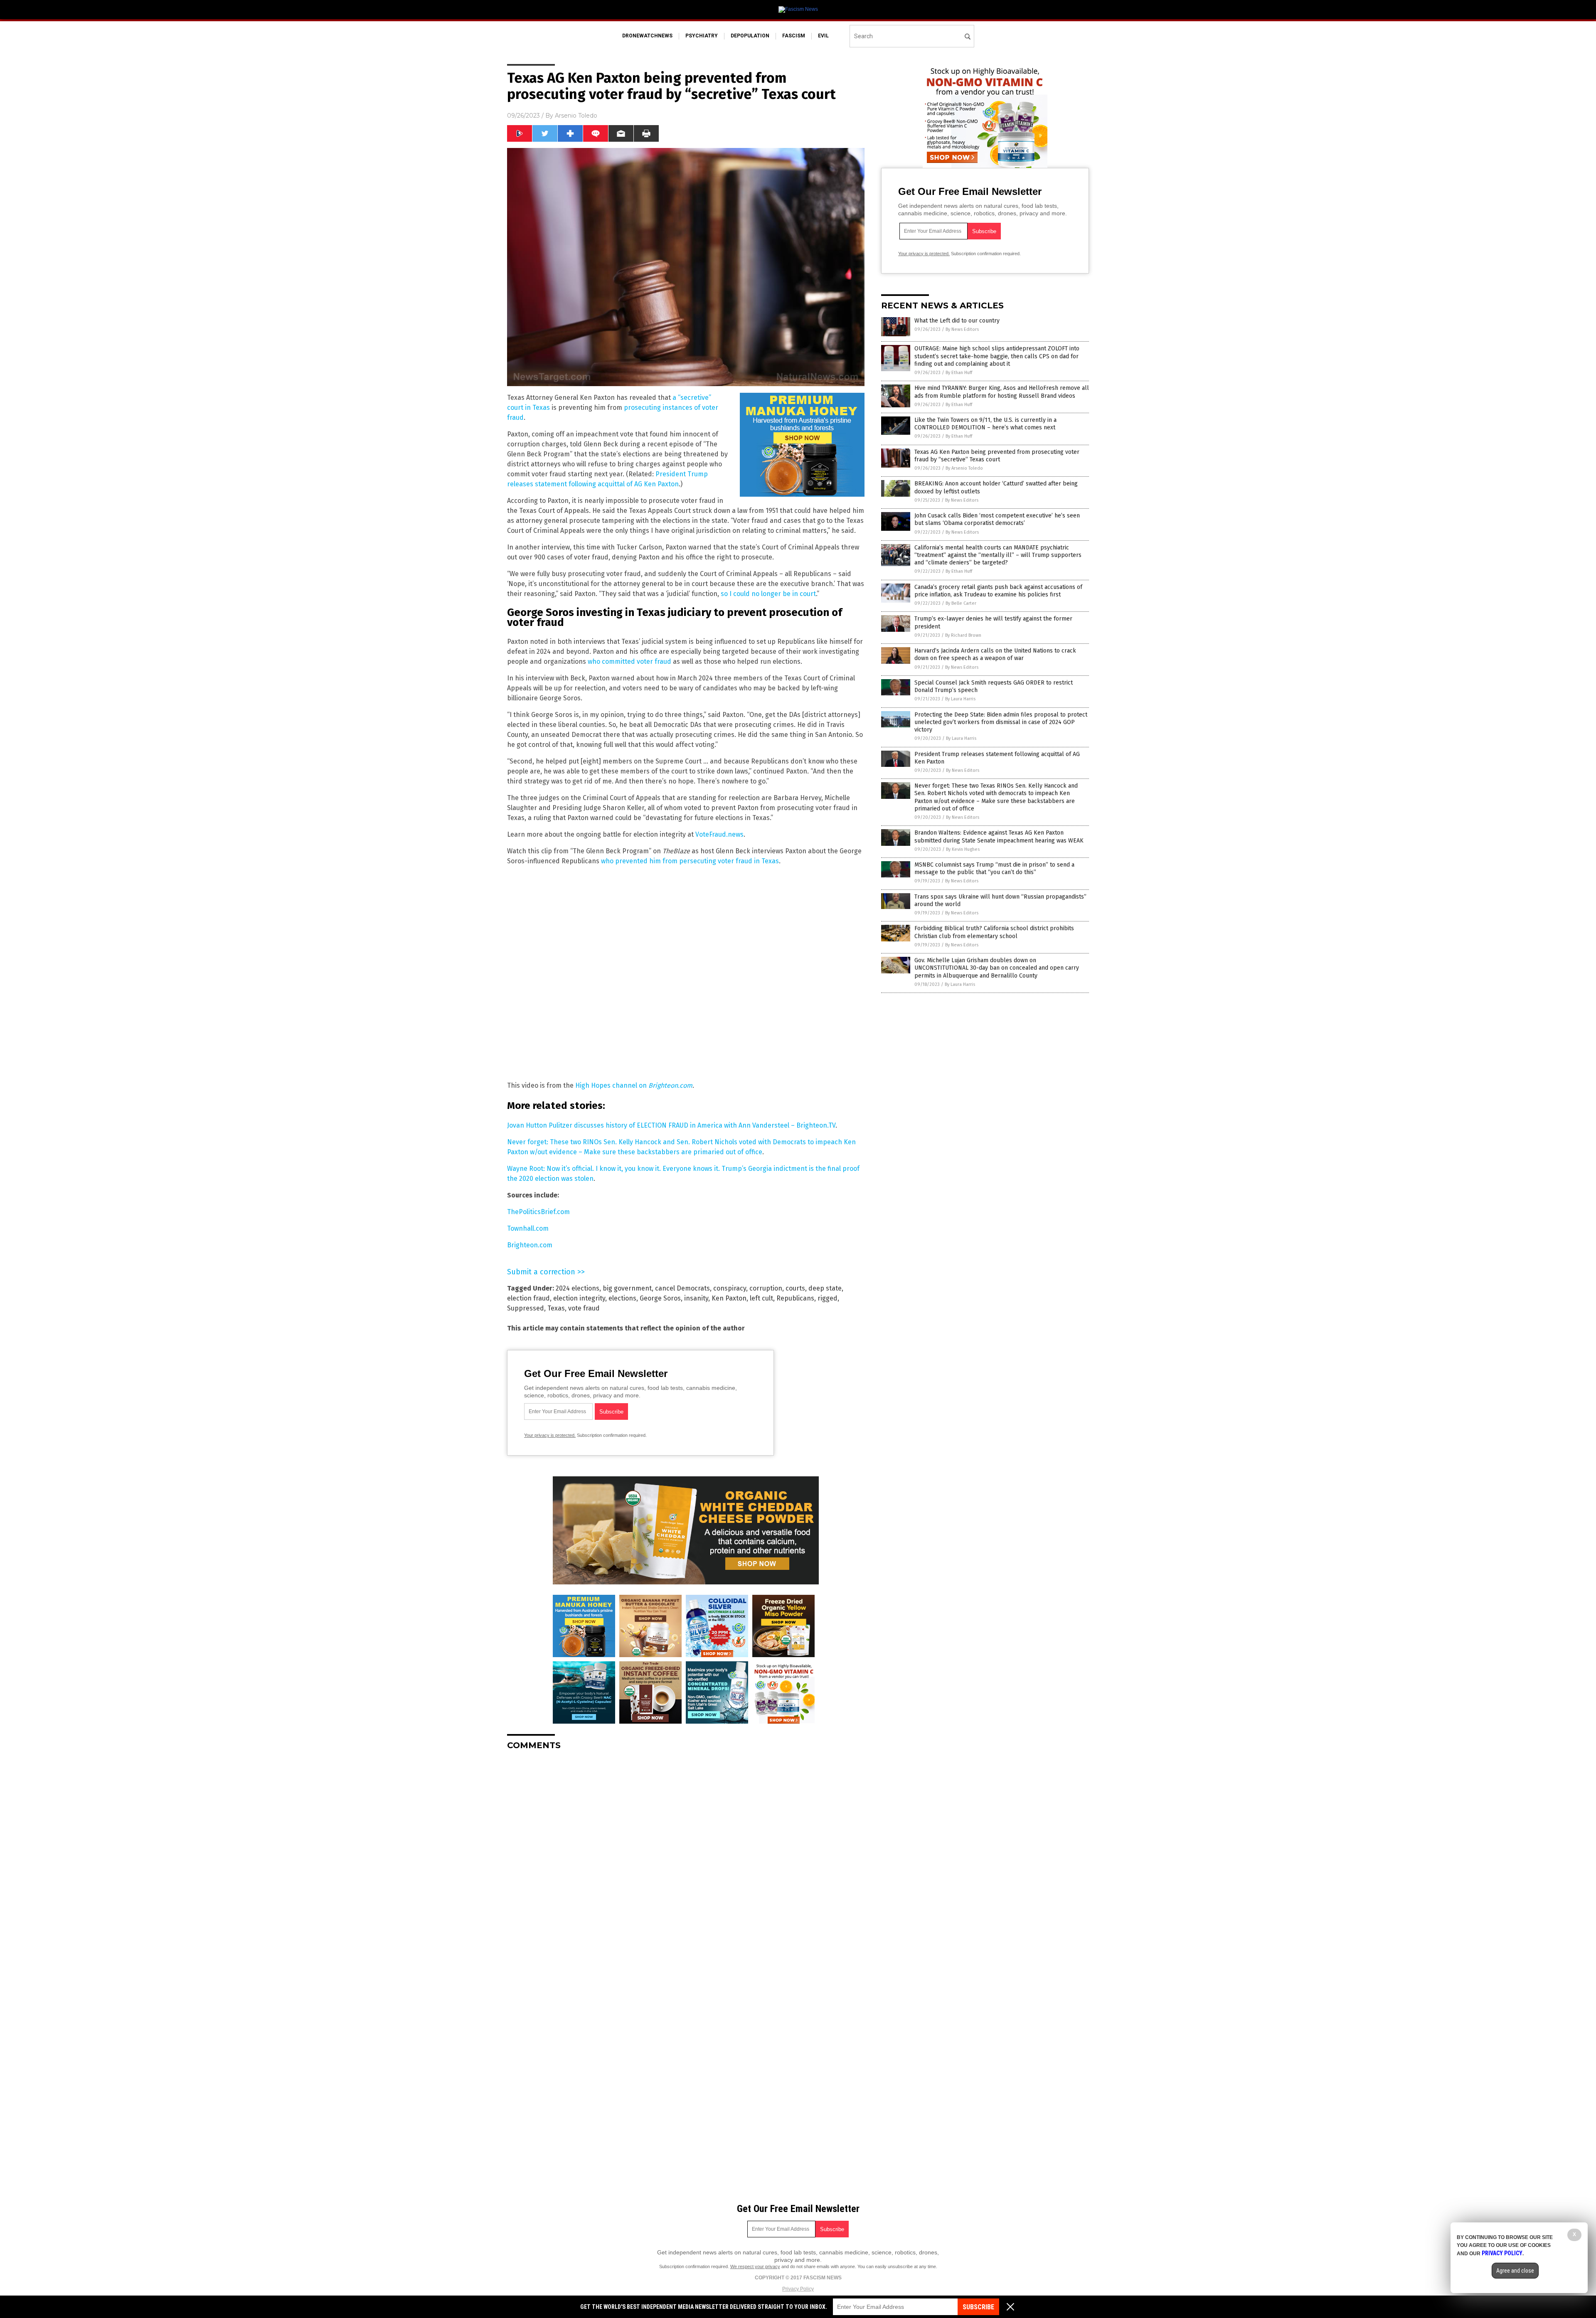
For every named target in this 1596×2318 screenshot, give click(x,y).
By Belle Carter (961, 603)
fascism (794, 36)
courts (795, 1288)
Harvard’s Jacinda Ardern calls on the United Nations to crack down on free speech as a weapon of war (995, 654)
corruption (766, 1288)
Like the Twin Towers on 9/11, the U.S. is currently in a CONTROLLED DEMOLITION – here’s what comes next (985, 424)
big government (627, 1288)
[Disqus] (686, 1861)
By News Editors (962, 329)
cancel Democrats (682, 1288)
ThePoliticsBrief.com (538, 1212)
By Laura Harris (960, 699)
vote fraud (584, 1308)
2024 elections (578, 1288)
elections (622, 1298)
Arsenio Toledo (576, 116)
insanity (696, 1298)
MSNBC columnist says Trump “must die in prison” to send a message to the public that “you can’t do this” (994, 868)
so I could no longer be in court (768, 594)
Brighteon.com (670, 1085)
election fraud (528, 1298)
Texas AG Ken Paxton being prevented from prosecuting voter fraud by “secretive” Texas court (997, 456)
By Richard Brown (963, 635)
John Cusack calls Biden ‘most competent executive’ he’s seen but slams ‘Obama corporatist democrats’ (997, 519)
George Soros (660, 1298)
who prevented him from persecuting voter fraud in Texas (690, 861)
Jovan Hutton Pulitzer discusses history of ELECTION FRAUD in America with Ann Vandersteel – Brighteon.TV (671, 1125)
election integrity (579, 1298)
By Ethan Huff (959, 373)
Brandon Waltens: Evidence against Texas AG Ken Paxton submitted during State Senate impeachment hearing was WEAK (999, 836)
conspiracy (730, 1288)
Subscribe (978, 2307)
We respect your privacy (755, 2266)
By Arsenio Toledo (964, 468)
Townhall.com (528, 1228)
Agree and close (1515, 2271)
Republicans (795, 1298)
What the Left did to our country (957, 321)
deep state (825, 1288)
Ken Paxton (729, 1298)
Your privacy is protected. (550, 1435)
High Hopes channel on (612, 1085)
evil (823, 36)
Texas (556, 1308)
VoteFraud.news (719, 834)
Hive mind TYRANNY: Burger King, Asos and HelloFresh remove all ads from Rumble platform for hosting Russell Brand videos (1002, 392)
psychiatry (702, 36)
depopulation (750, 36)
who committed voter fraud (629, 661)
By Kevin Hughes (963, 849)
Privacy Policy (798, 2289)
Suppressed (526, 1308)
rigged (828, 1298)
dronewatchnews (647, 36)
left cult (761, 1298)
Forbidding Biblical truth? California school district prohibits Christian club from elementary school (994, 932)
